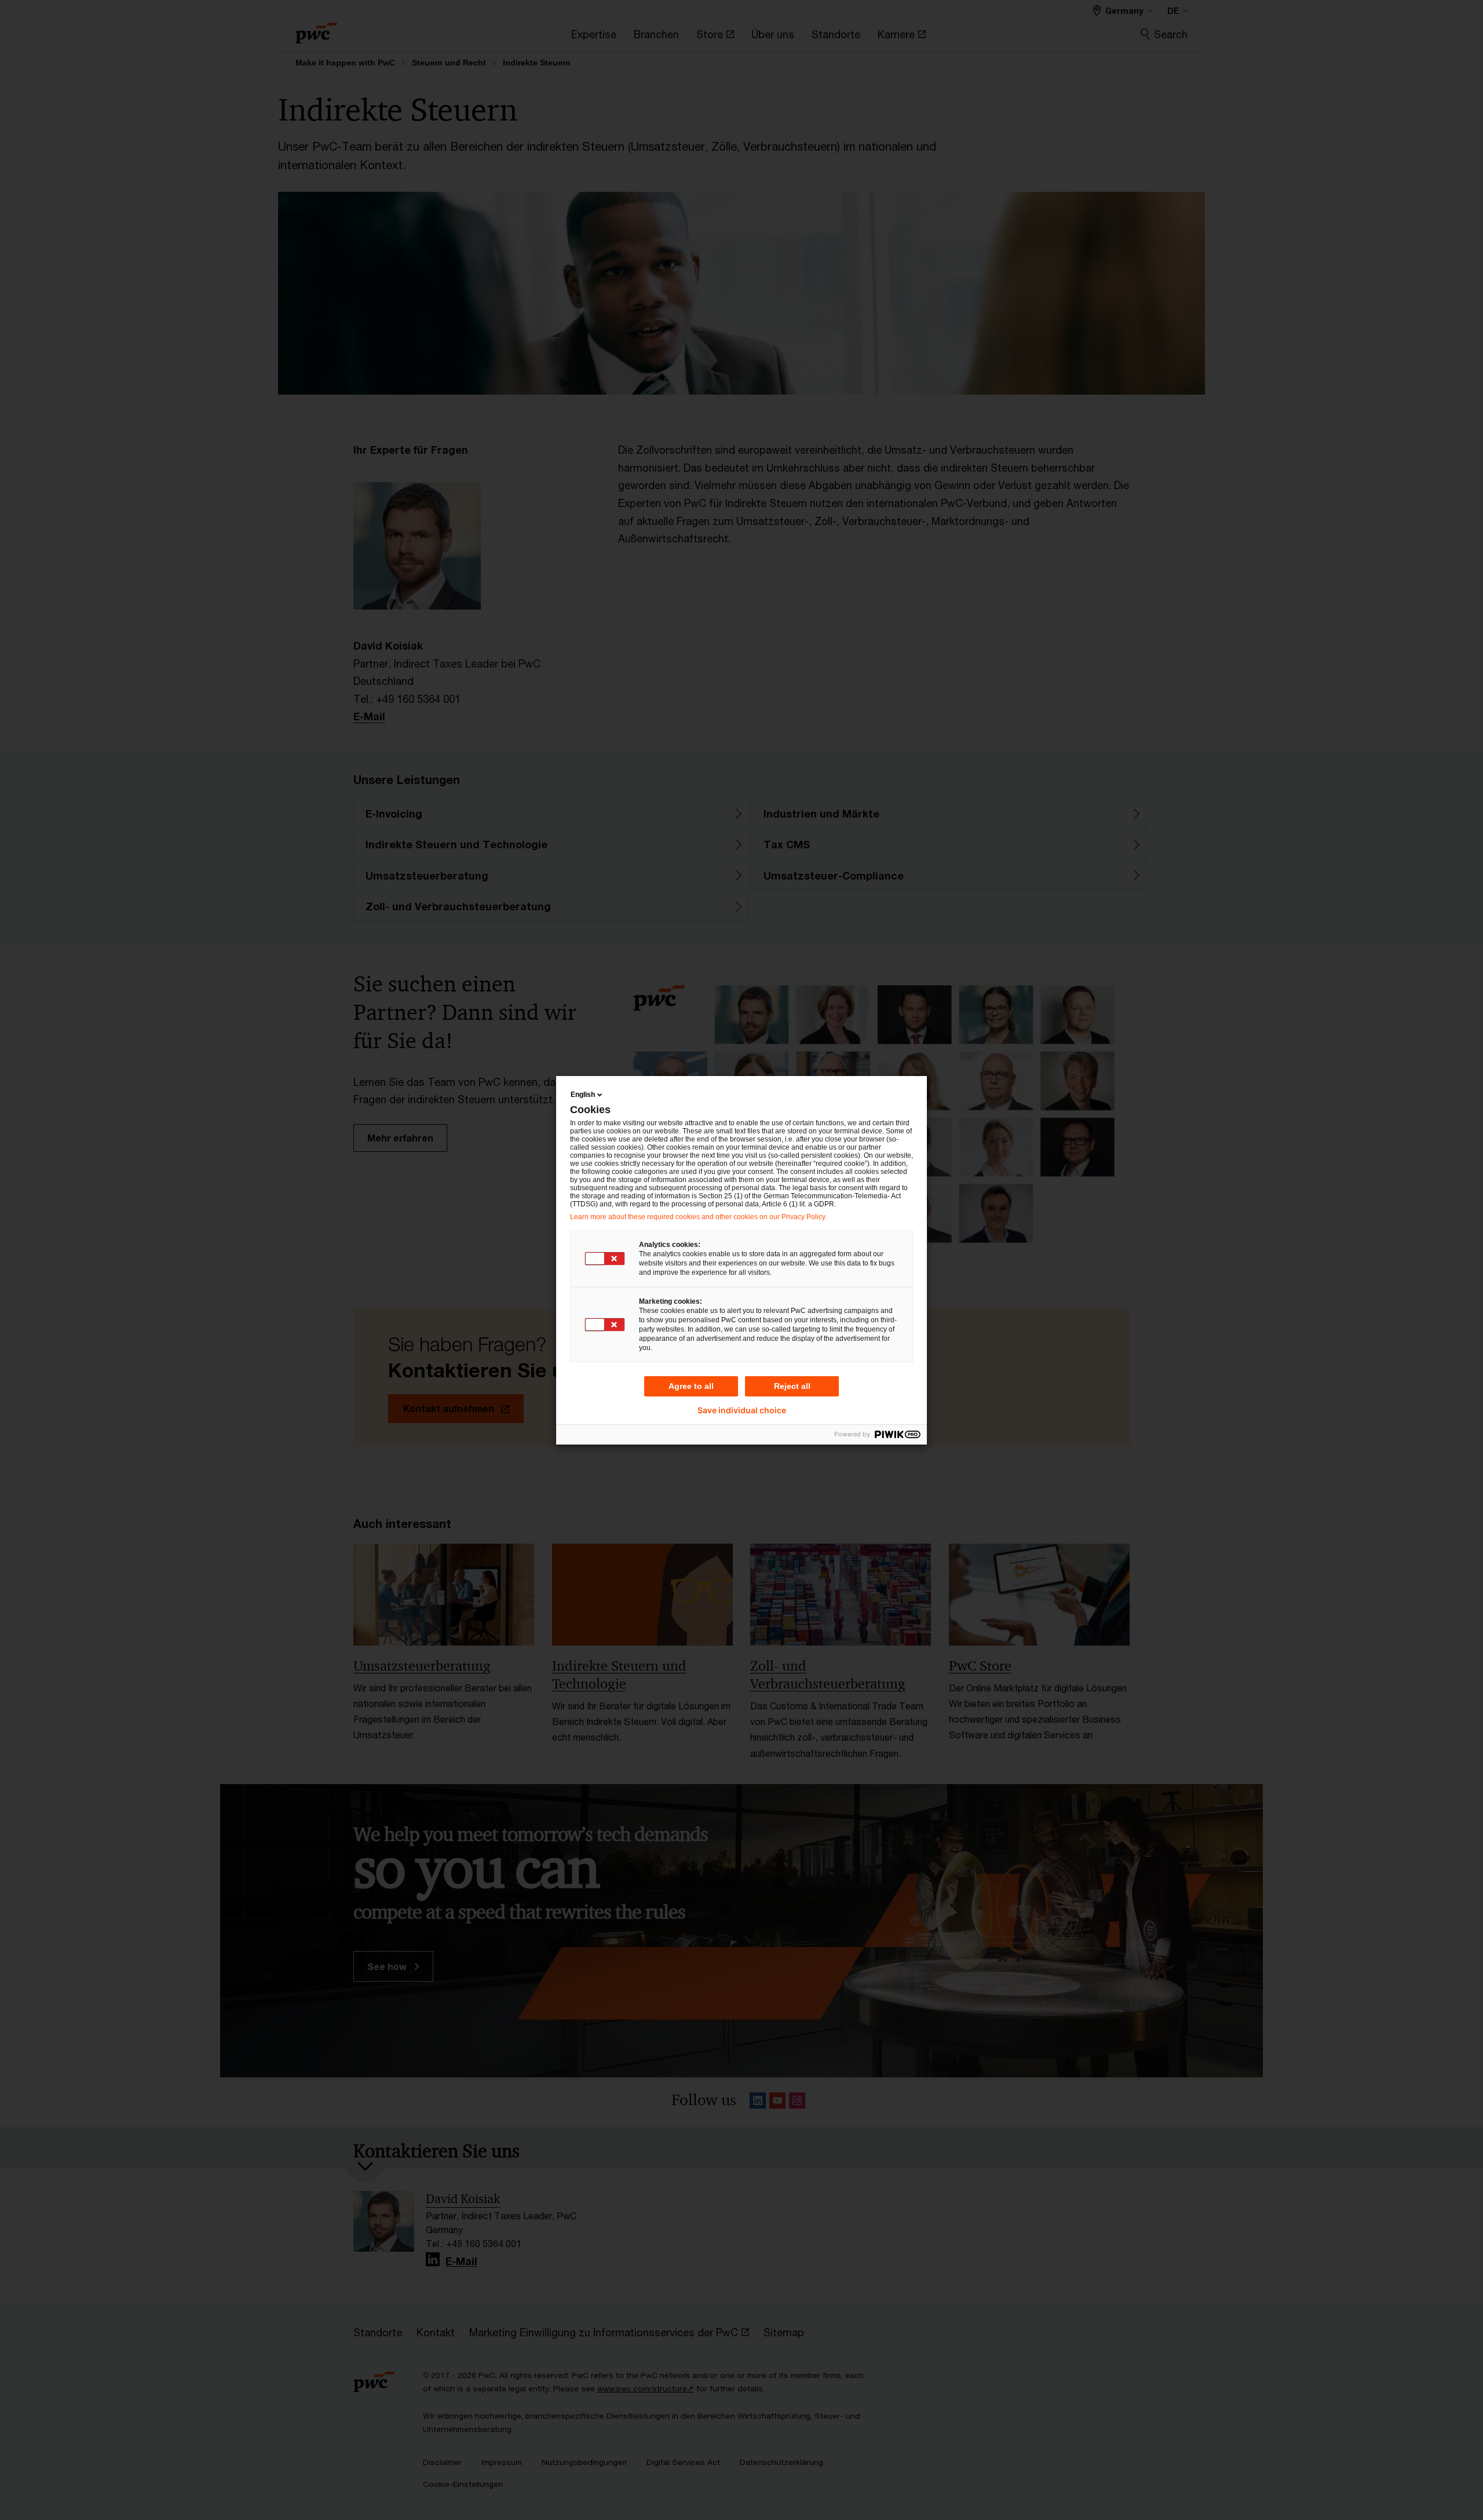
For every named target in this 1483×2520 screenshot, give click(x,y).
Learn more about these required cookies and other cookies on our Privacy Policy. (698, 1217)
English (583, 1095)
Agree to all (691, 1386)
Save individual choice (742, 1410)
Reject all (792, 1386)
